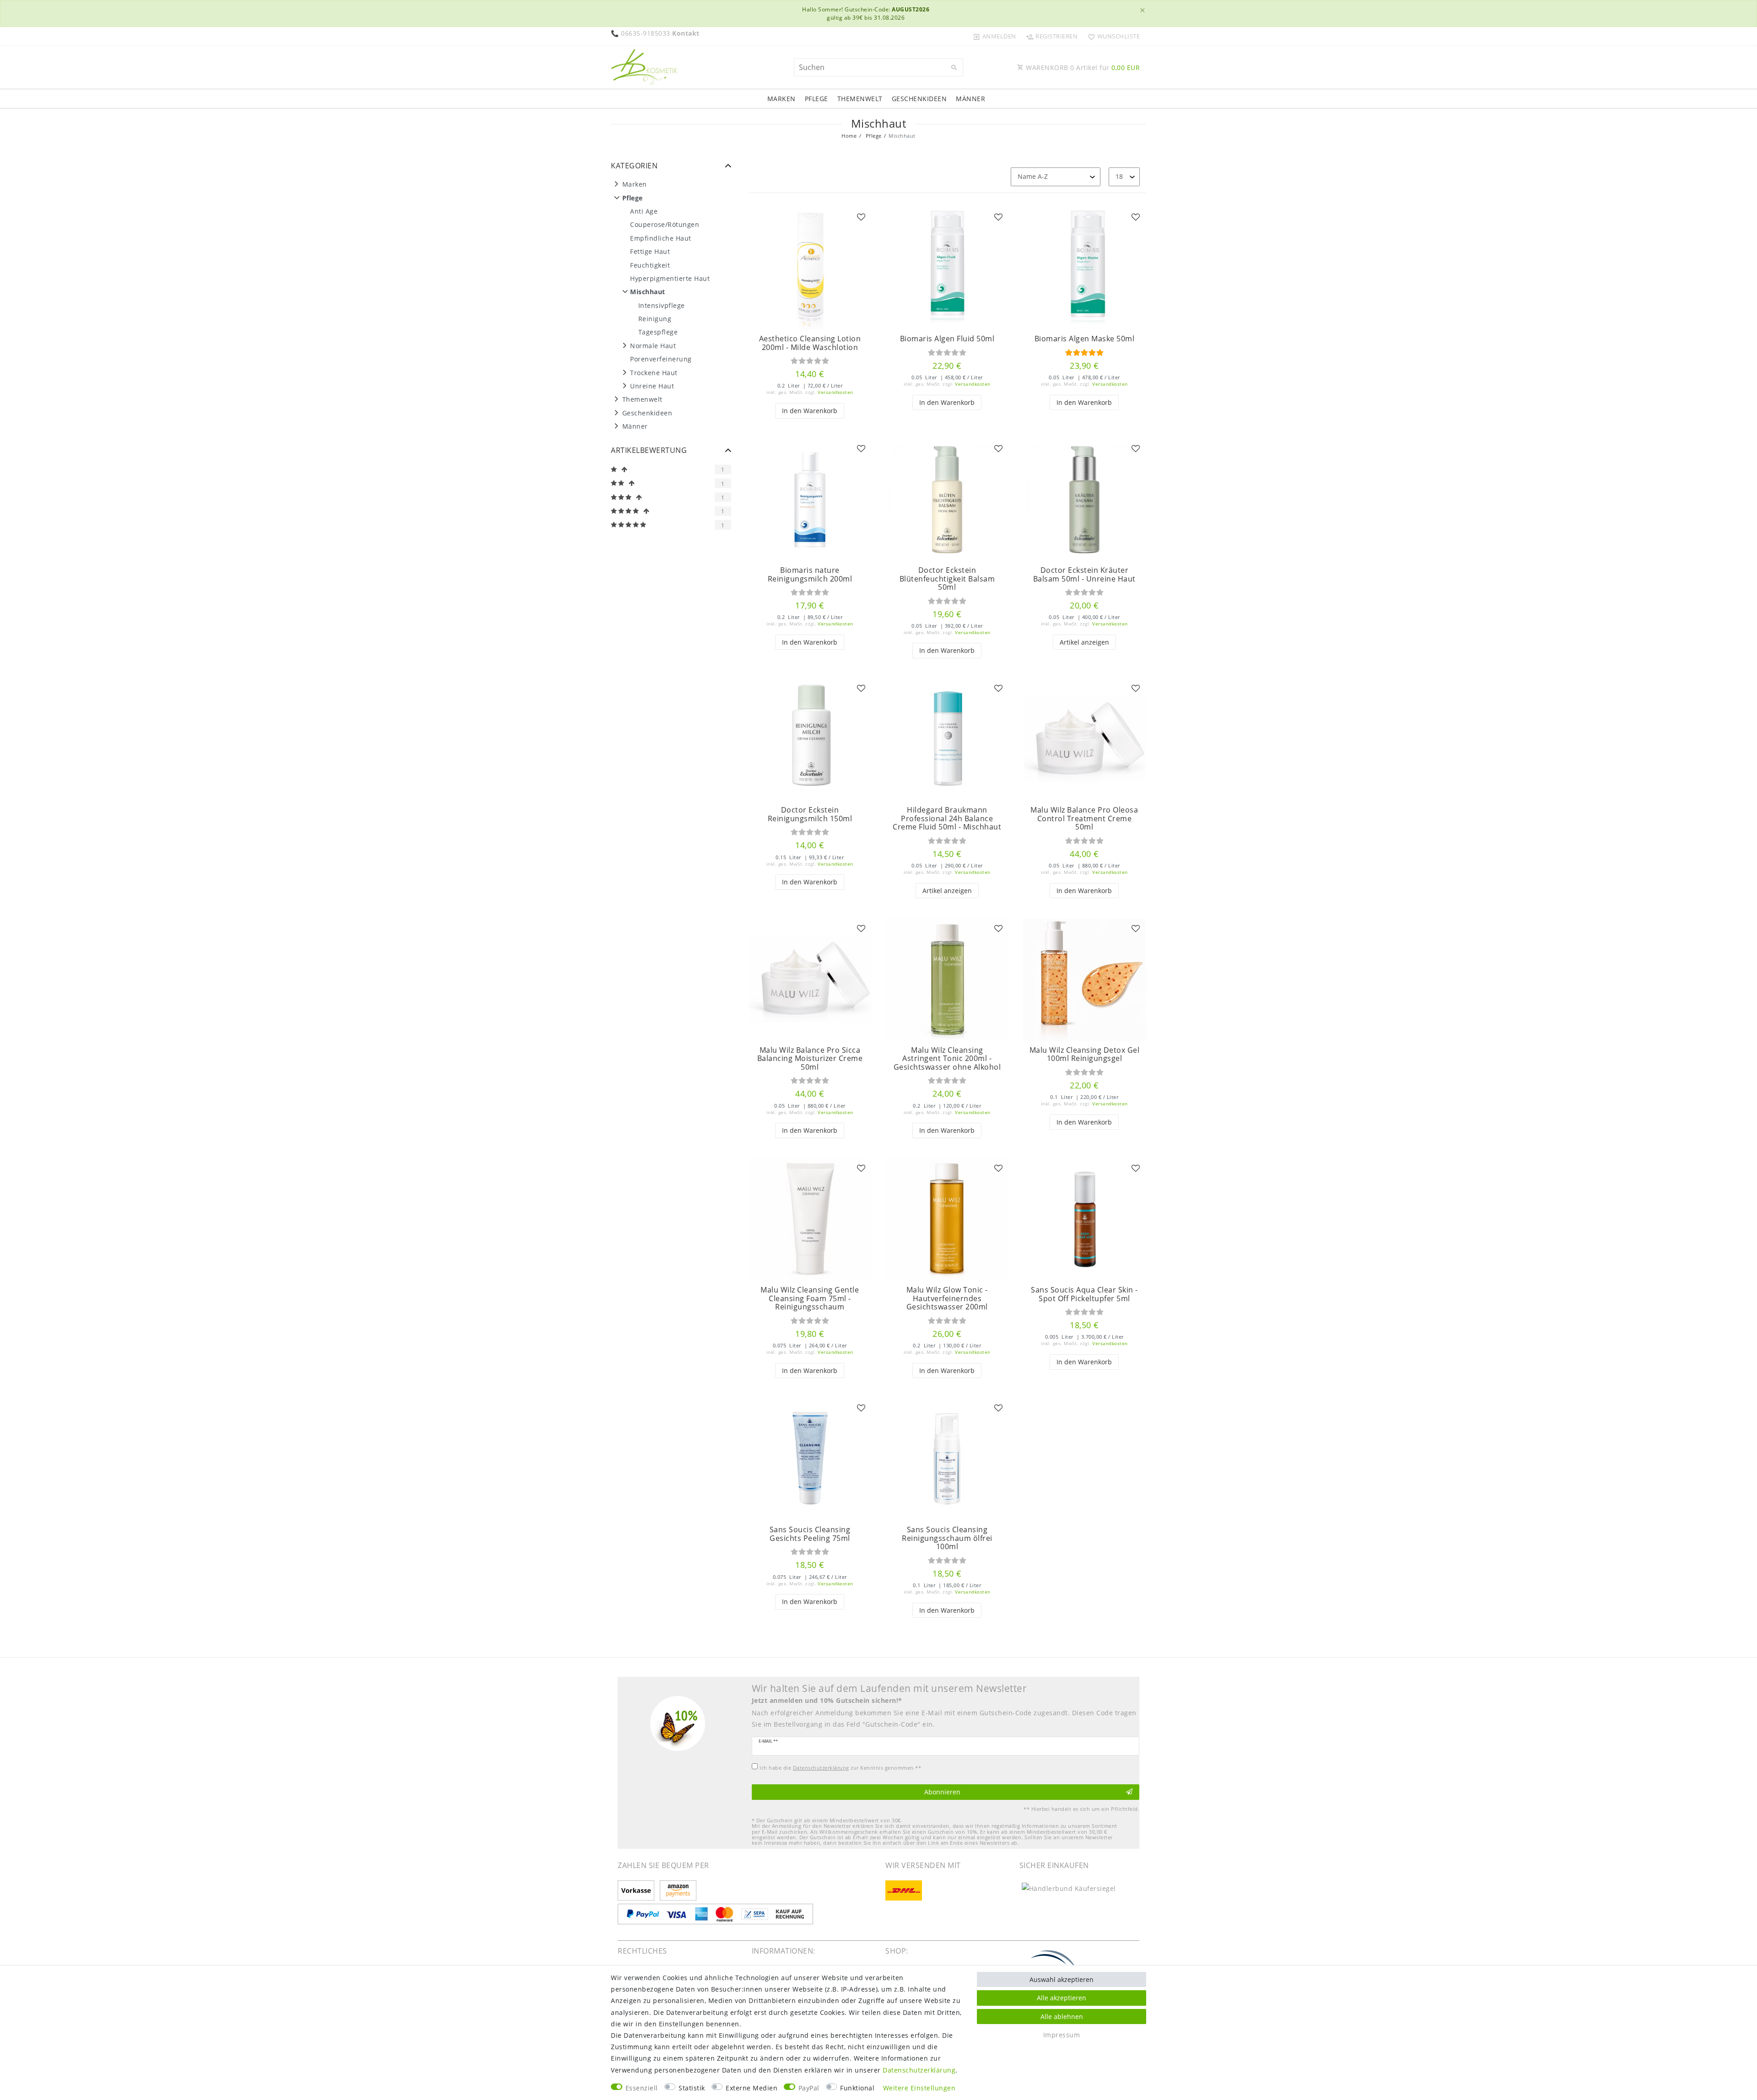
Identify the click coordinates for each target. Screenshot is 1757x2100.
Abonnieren (942, 1792)
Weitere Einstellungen (919, 2088)
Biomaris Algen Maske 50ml (1085, 339)
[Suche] (954, 68)
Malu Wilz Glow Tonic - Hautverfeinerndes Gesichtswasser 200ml (947, 1298)
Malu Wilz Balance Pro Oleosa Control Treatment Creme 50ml (1084, 818)
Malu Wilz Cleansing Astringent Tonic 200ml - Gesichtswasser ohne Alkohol (947, 1059)
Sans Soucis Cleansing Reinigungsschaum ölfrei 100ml (947, 1538)
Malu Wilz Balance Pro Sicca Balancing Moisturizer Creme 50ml (810, 1059)
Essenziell (642, 2088)
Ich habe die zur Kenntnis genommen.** (840, 1768)
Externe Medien (752, 2088)
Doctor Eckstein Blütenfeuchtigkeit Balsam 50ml (947, 579)
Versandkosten (835, 392)
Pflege (817, 99)
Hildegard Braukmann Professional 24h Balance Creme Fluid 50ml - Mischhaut (947, 818)
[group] (810, 268)
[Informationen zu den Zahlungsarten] (638, 1891)
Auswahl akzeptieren (1062, 1979)
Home (849, 136)
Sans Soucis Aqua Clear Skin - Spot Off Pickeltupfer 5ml (1084, 1294)
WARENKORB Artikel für (1082, 67)
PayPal (809, 2088)
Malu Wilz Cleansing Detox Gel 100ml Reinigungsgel (1085, 1054)
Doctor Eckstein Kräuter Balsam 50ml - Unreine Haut (1084, 574)
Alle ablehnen (1062, 2017)
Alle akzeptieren (1062, 1998)
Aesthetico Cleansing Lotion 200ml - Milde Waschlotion (810, 343)
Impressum (1062, 2035)
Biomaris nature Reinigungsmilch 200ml (810, 574)
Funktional (857, 2088)
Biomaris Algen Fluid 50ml (947, 339)
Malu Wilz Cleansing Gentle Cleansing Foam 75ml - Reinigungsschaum (810, 1298)
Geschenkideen (919, 99)
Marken (781, 99)
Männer (970, 99)
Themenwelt (860, 99)
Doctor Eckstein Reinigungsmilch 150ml (810, 814)
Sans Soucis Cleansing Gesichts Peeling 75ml (810, 1534)
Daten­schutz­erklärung (919, 2070)
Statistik (692, 2088)
